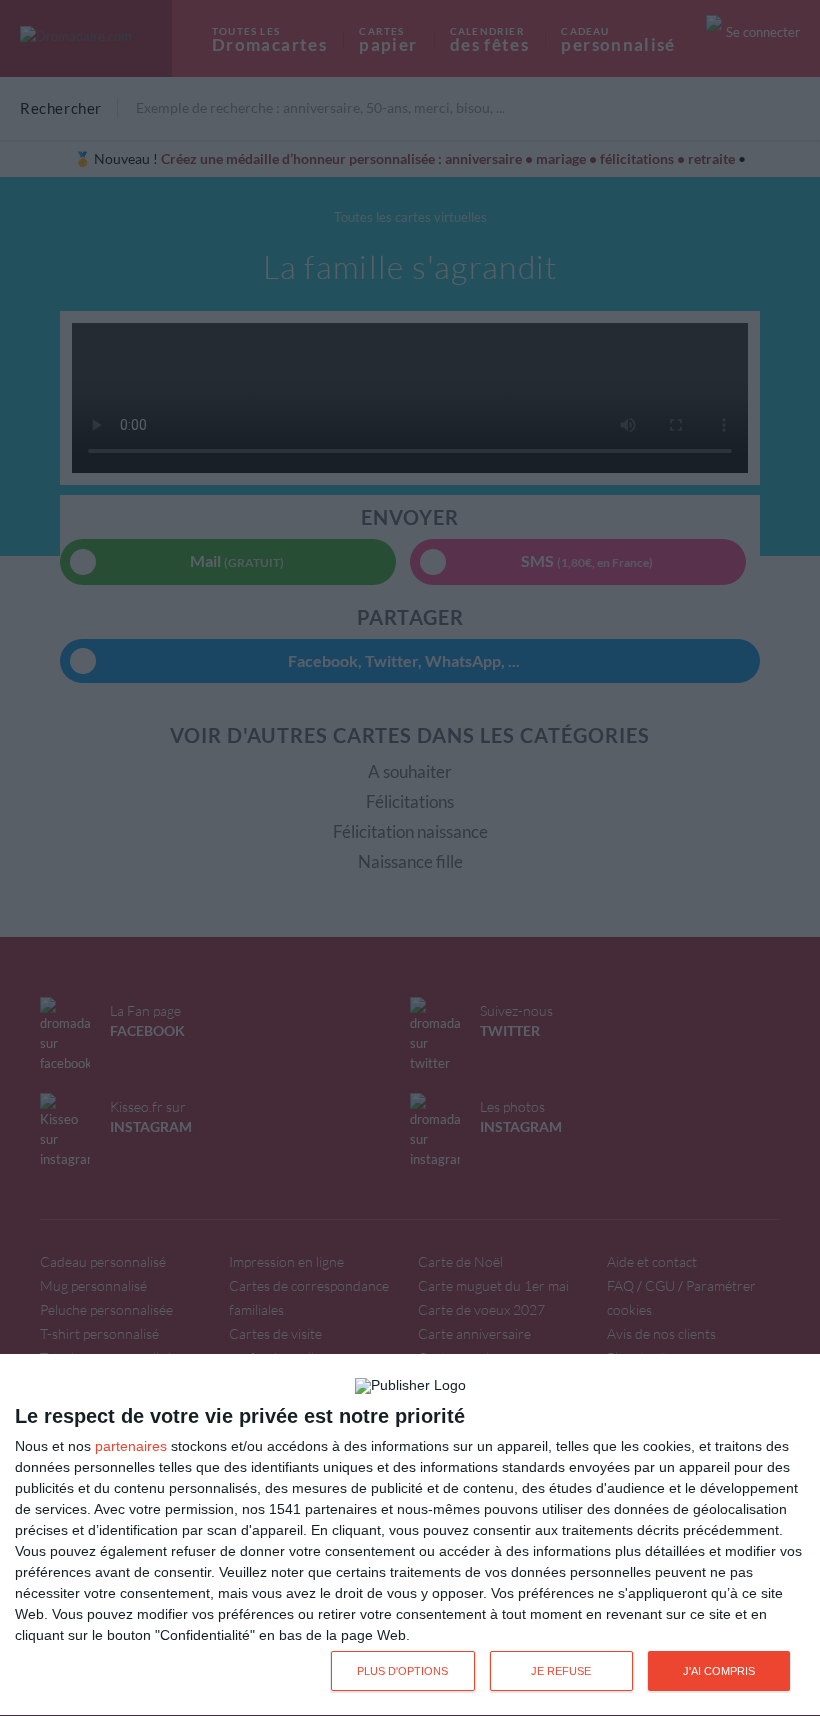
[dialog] (410, 1535)
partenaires (131, 1446)
